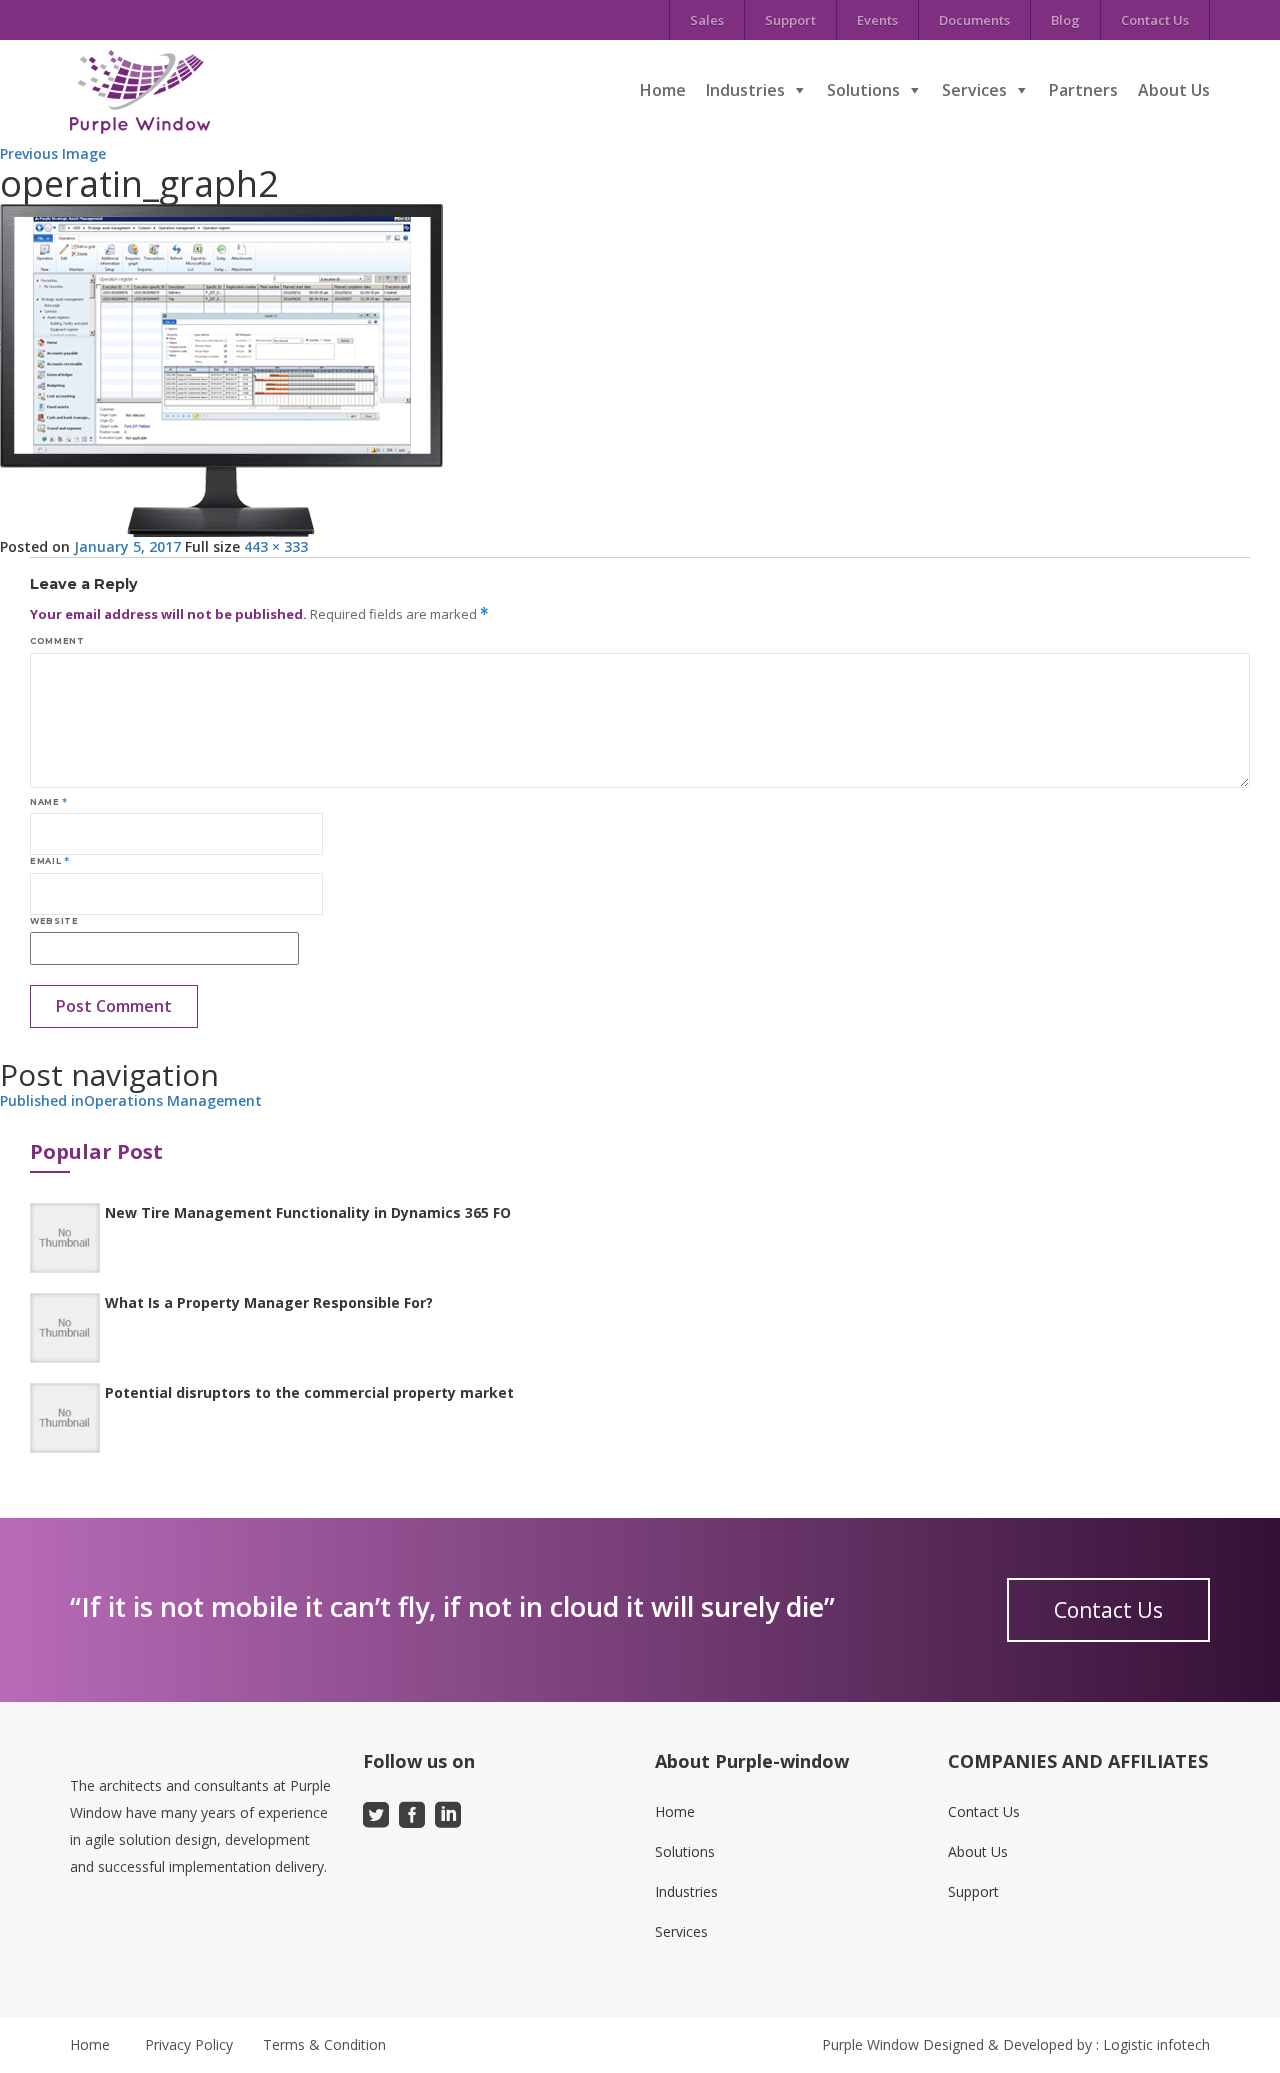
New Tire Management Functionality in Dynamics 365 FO (308, 1212)
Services (974, 90)
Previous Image (53, 153)
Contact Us (1155, 20)
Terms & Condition (324, 2044)
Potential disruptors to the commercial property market (309, 1392)
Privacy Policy (189, 2044)
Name (49, 802)
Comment (57, 641)
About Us (1174, 90)
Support (790, 20)
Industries (745, 90)
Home (663, 90)
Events (877, 20)
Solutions (863, 90)
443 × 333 (276, 546)
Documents (974, 20)
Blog (1065, 20)
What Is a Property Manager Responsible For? (269, 1302)
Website (54, 921)
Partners (1083, 90)
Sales (707, 20)
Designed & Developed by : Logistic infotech (1066, 2044)
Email (49, 861)
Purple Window (870, 2044)
